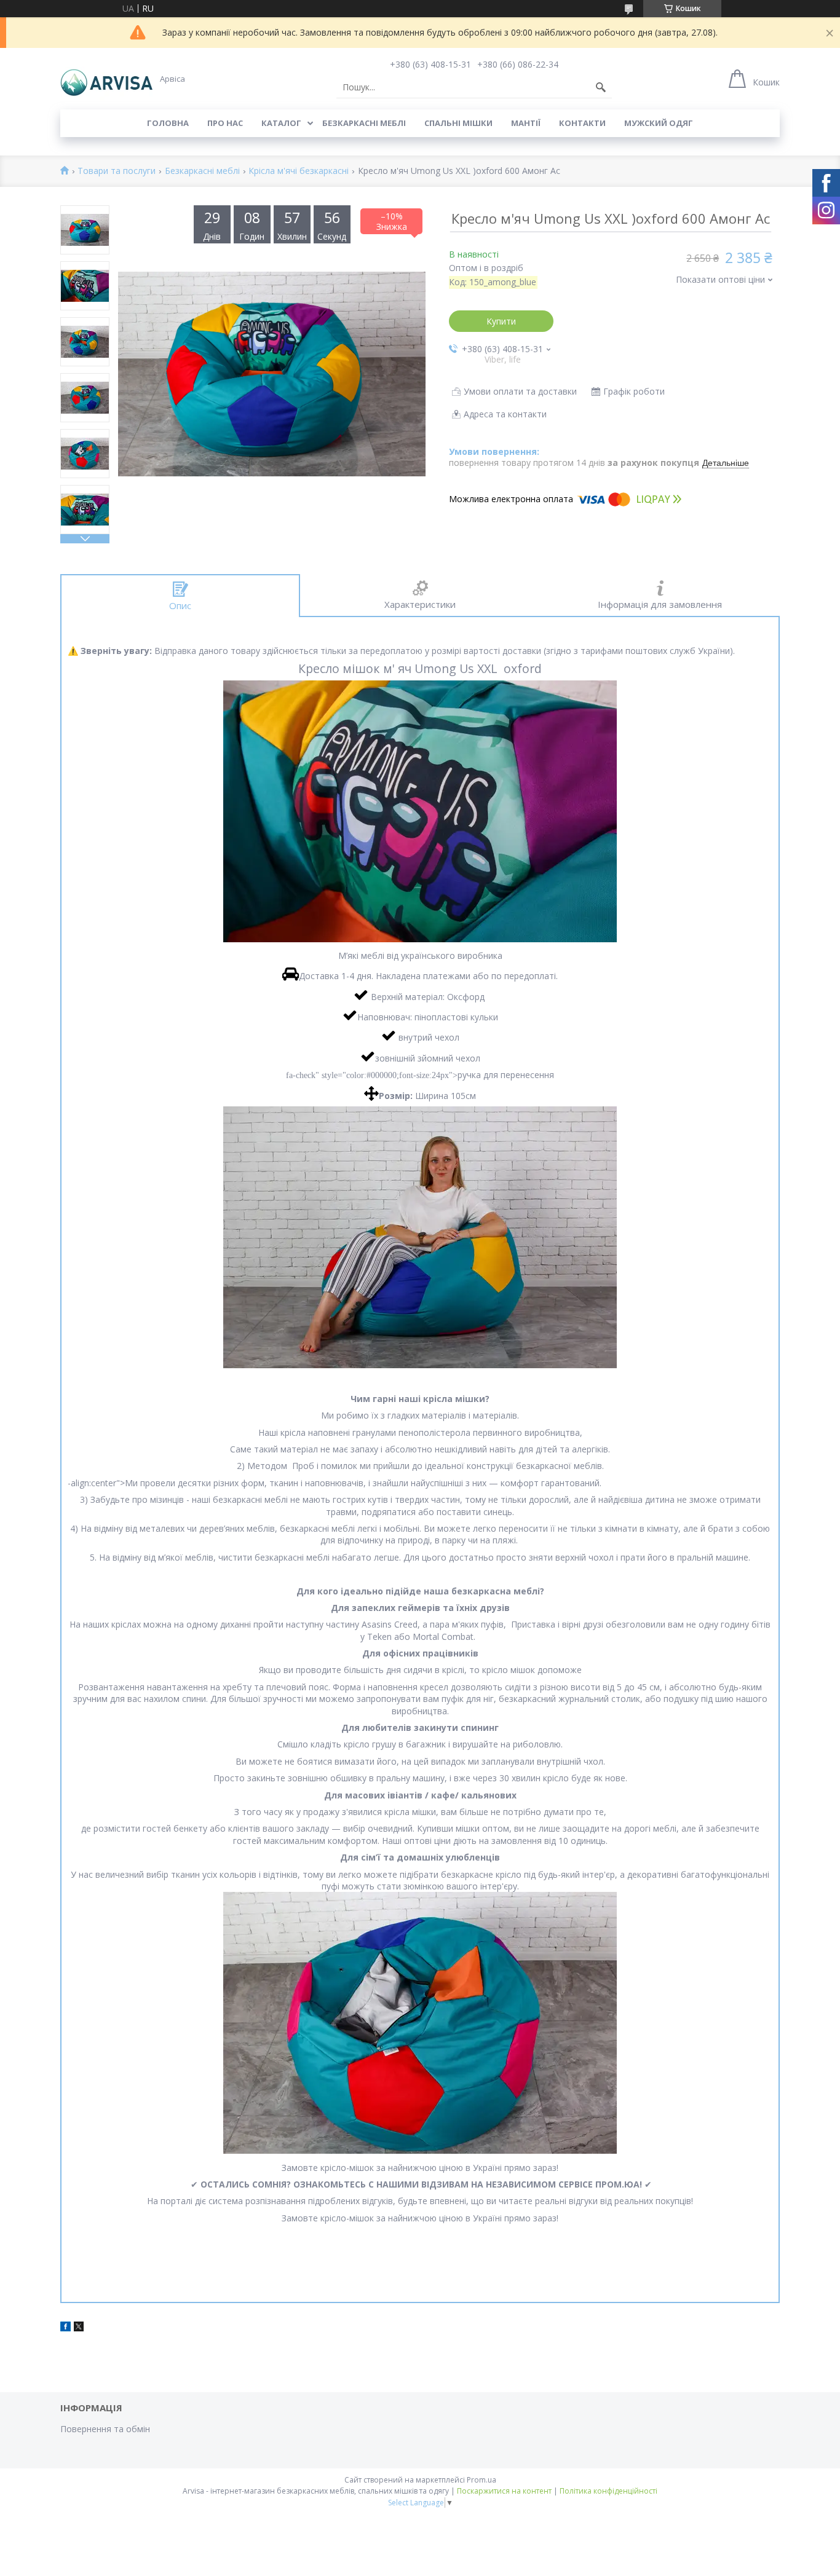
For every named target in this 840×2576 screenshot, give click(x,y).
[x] (79, 2328)
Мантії (526, 123)
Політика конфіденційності (608, 2491)
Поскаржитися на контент (504, 2491)
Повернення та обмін (105, 2429)
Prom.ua (481, 2480)
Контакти (582, 123)
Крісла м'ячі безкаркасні (299, 171)
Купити (501, 321)
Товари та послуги (117, 171)
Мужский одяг (659, 123)
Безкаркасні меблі (364, 123)
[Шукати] (601, 87)
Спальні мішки (458, 123)
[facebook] (65, 2328)
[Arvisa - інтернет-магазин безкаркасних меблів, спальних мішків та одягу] (106, 79)
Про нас (225, 123)
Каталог (281, 123)
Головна (168, 123)
